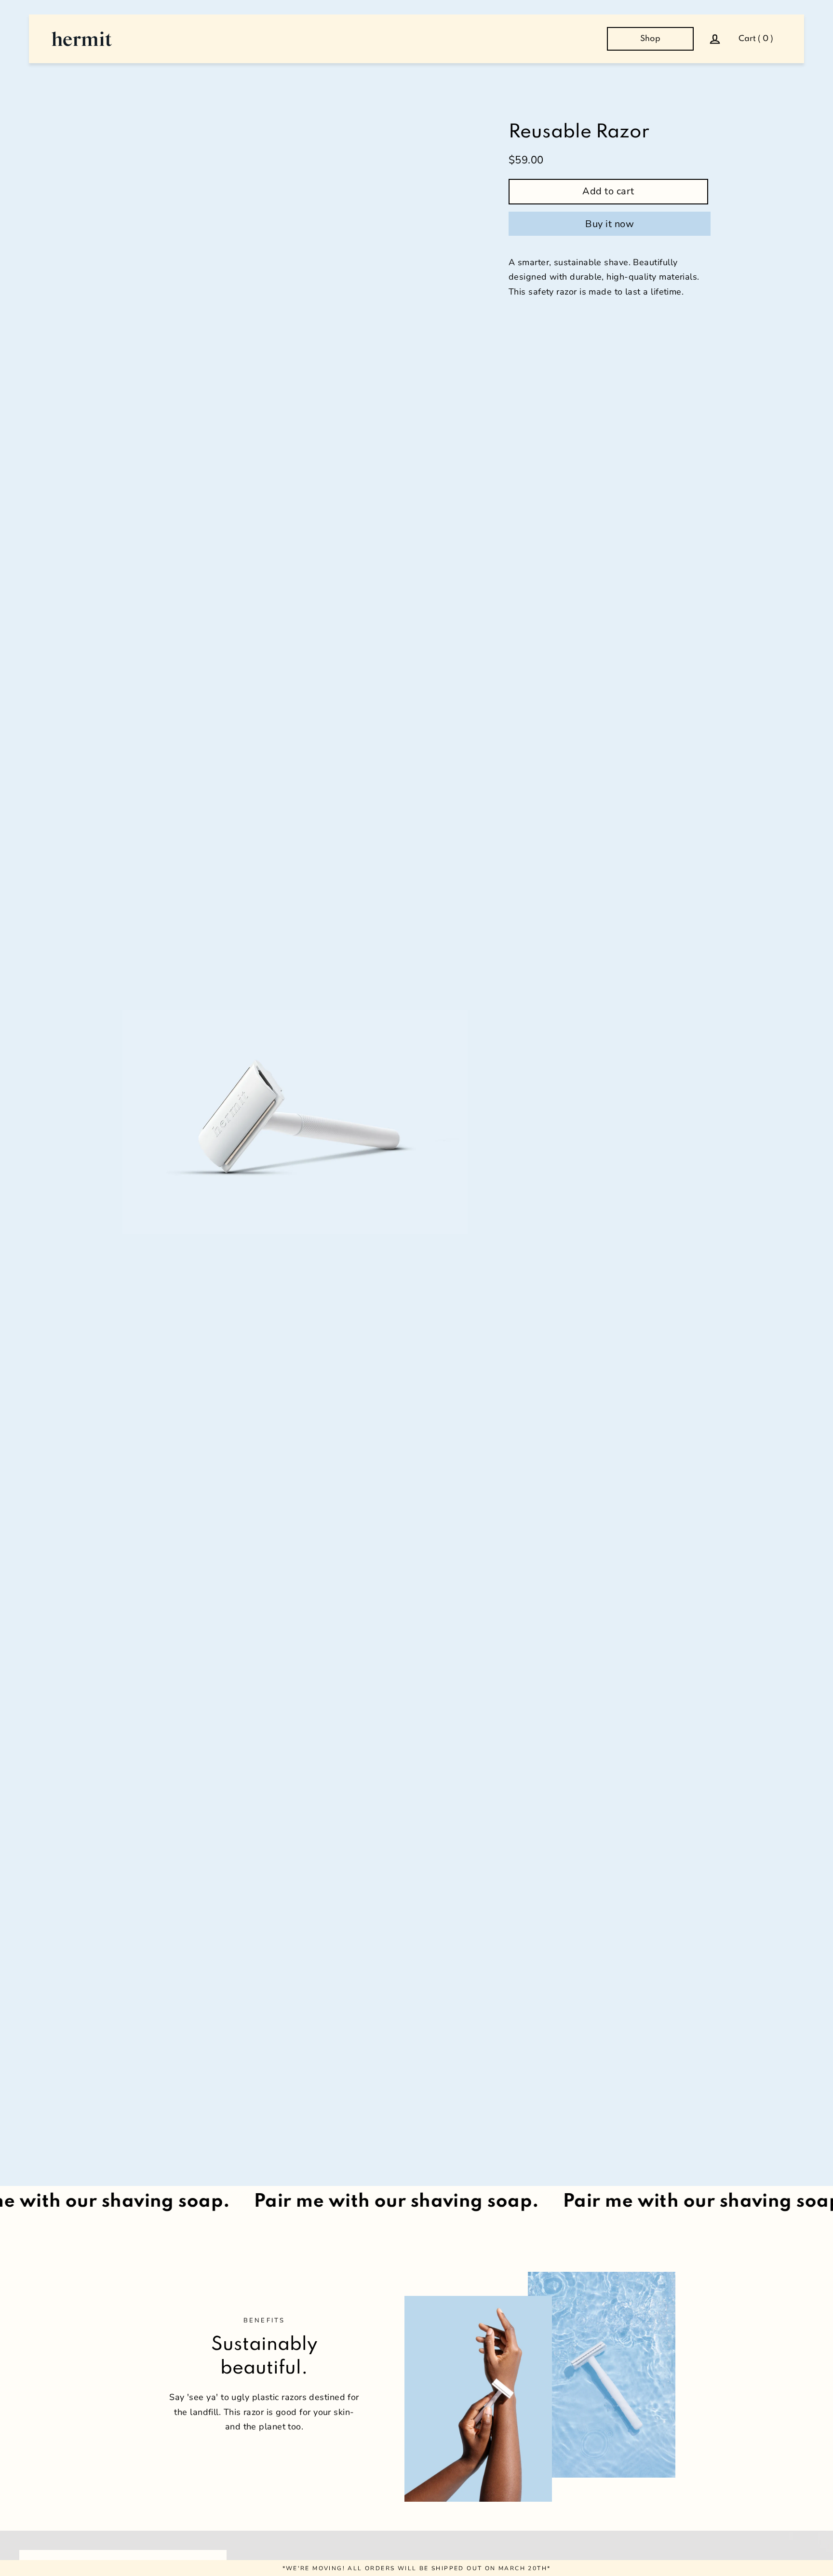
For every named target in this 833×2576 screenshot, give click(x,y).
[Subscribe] (704, 2514)
